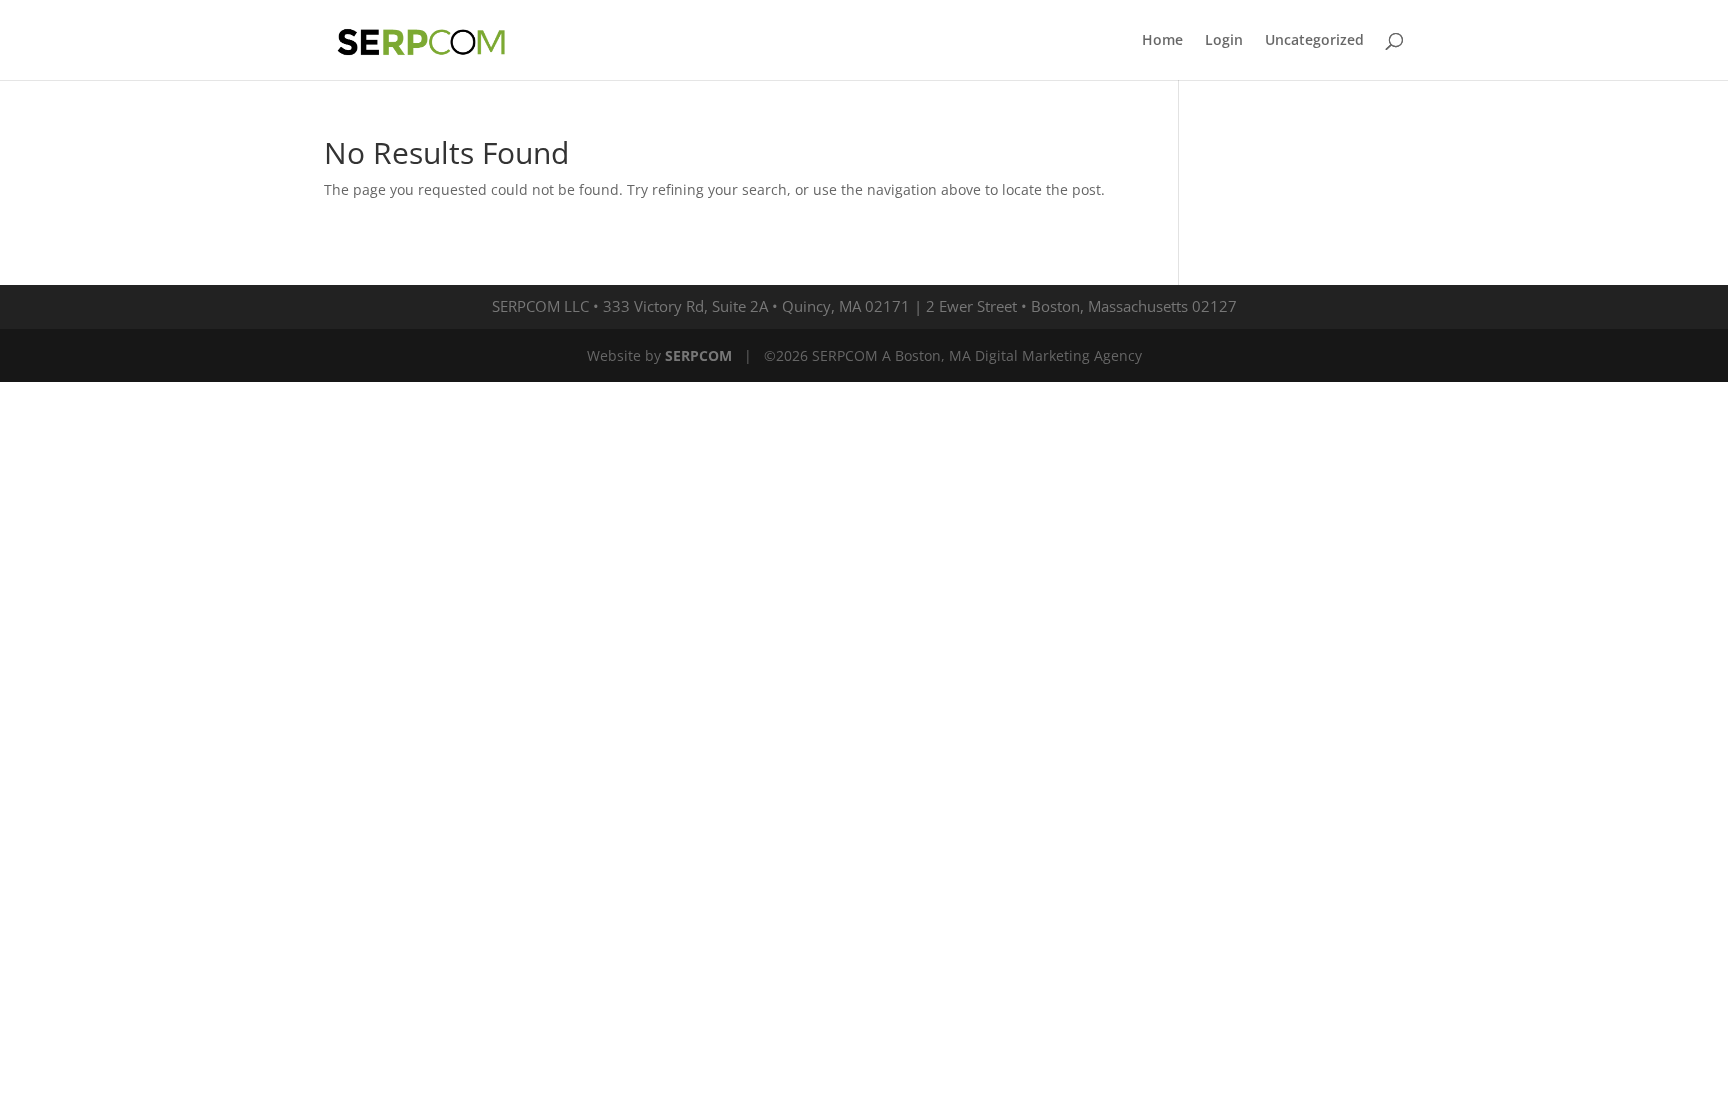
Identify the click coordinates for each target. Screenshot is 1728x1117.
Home (1162, 41)
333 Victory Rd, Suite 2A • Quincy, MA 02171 (756, 306)
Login (1224, 41)
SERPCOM (698, 355)
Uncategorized (1314, 41)
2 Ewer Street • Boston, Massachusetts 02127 (1081, 306)
